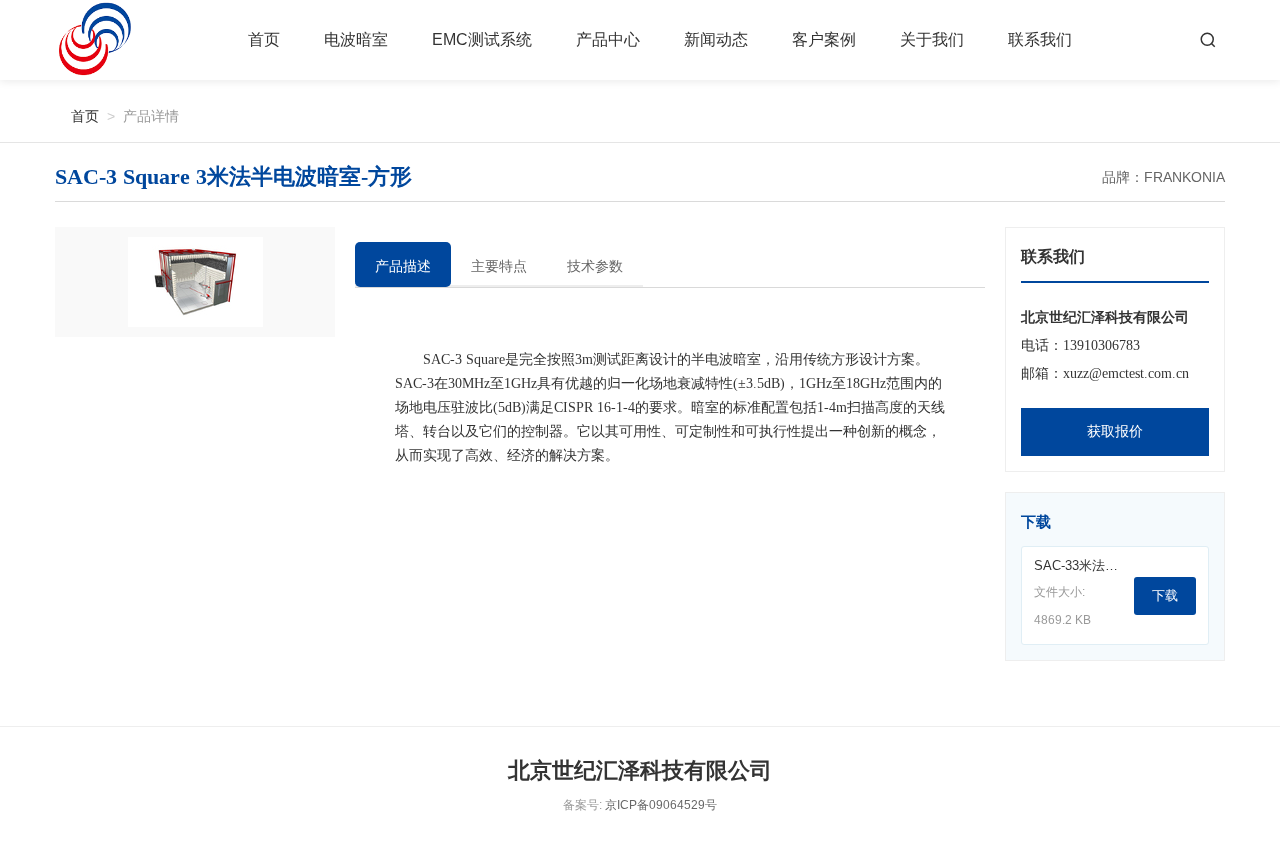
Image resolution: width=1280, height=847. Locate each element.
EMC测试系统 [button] (482, 39)
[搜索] (1208, 40)
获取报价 (1115, 431)
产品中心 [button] (608, 39)
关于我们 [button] (932, 39)
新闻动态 (716, 39)
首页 (264, 39)
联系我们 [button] (1040, 39)
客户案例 (824, 39)
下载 (1165, 595)
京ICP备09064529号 (661, 805)
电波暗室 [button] (356, 39)
